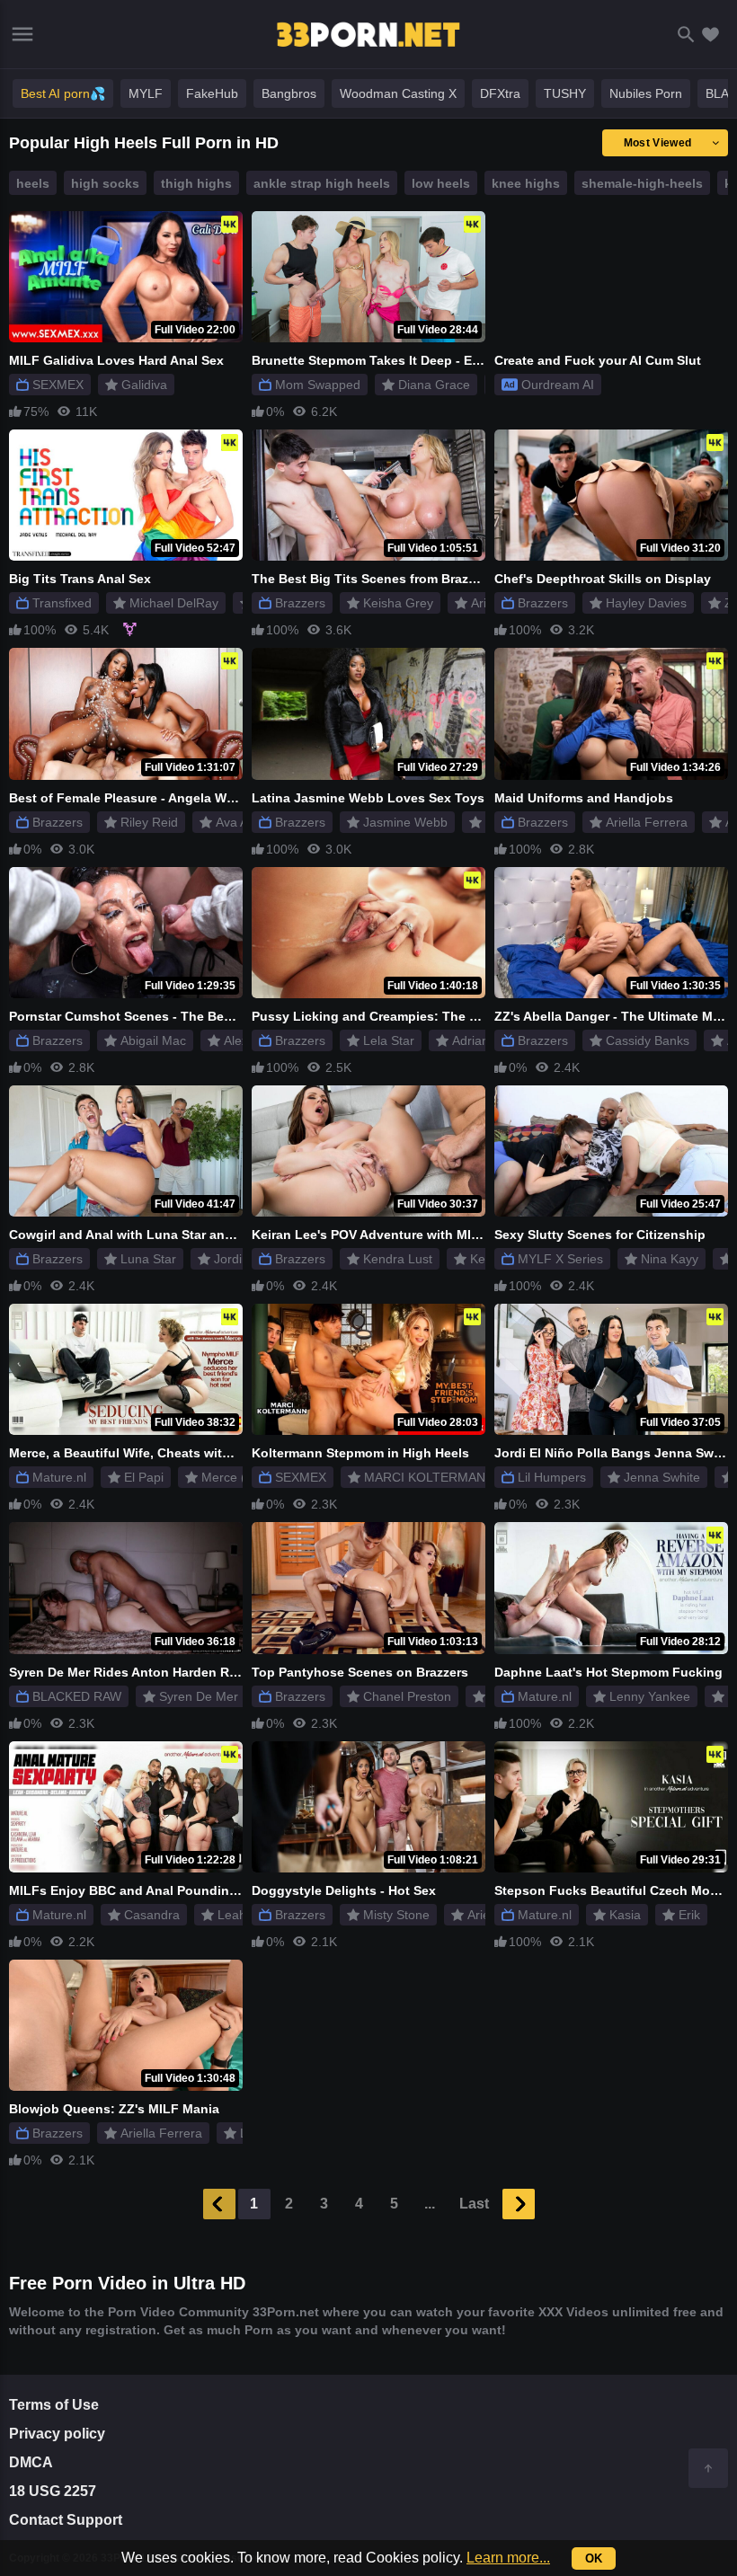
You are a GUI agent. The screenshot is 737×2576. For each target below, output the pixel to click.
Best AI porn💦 (63, 93)
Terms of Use (54, 2405)
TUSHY (565, 93)
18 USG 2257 (53, 2491)
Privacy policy (57, 2434)
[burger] (22, 34)
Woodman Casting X (398, 93)
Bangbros (289, 93)
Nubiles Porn (646, 93)
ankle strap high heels (322, 183)
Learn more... (508, 2558)
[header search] (686, 35)
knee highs (526, 183)
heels (33, 183)
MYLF (146, 93)
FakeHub (212, 93)
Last (474, 2204)
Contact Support (66, 2520)
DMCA (31, 2462)
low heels (441, 183)
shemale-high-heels (642, 183)
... (430, 2204)
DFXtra (500, 93)
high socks (105, 183)
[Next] (519, 2204)
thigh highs (196, 183)
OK (594, 2558)
